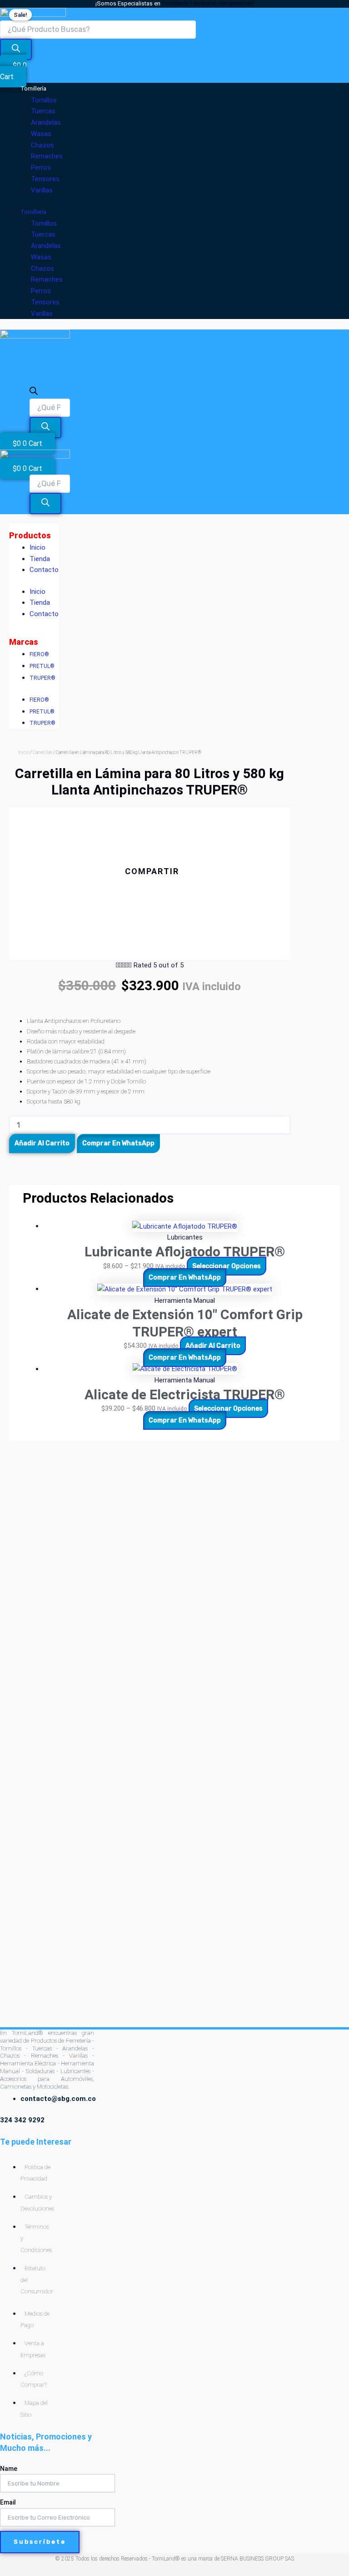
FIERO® (39, 654)
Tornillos (44, 100)
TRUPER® (42, 678)
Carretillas (42, 752)
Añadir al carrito (42, 1143)
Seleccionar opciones (227, 1266)
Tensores (45, 179)
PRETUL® (42, 666)
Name (9, 2469)
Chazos (42, 145)
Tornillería (33, 89)
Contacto (44, 570)
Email (8, 2502)
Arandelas (46, 122)
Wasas (41, 134)
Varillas (42, 190)
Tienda (40, 559)
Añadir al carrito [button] (213, 1346)
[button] (150, 888)
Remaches (47, 156)
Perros (41, 167)
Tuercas (43, 111)
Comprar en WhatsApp (118, 1143)
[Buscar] (16, 50)
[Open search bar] (34, 393)
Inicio (37, 547)
